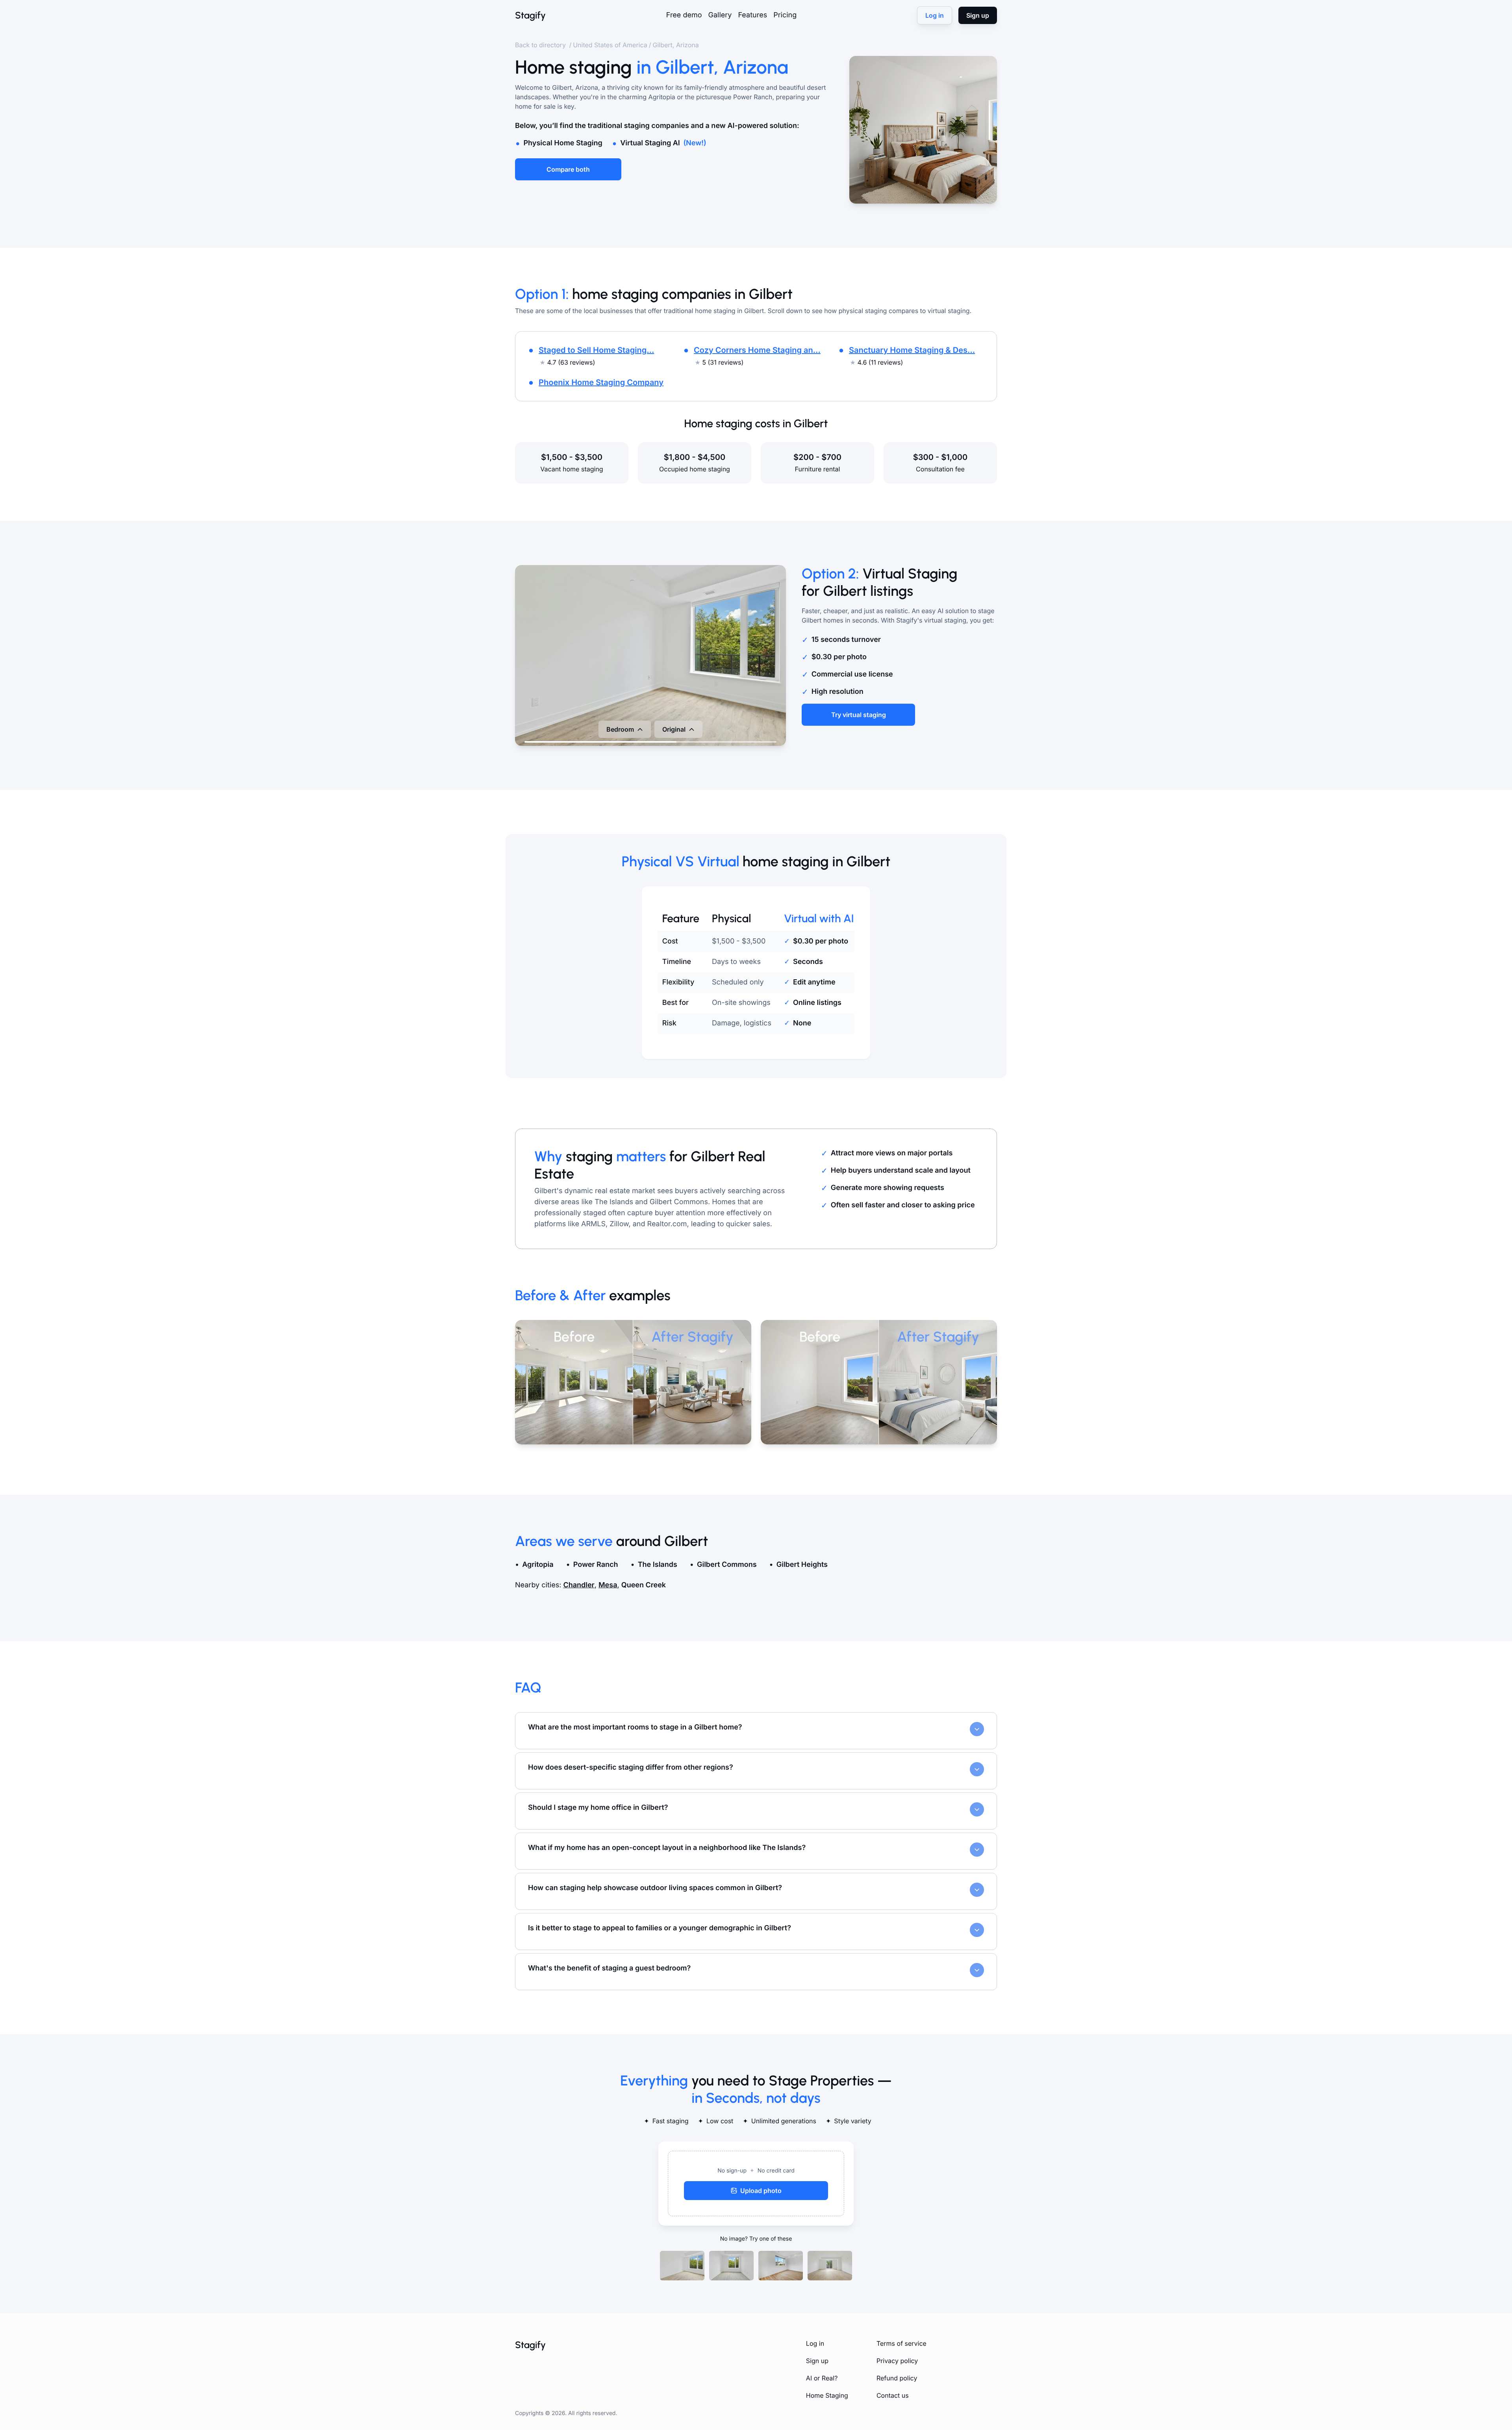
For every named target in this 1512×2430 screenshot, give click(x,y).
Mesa (608, 1585)
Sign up (817, 2361)
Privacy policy (897, 2361)
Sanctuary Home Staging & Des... (912, 350)
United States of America (610, 45)
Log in (815, 2343)
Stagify (530, 15)
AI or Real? (822, 2378)
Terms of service (901, 2343)
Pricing (785, 15)
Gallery (720, 15)
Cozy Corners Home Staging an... (757, 350)
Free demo (684, 15)
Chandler (579, 1585)
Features (752, 15)
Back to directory (541, 45)
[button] (756, 2183)
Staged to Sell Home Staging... (596, 350)
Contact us (893, 2395)
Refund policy (897, 2378)
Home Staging (827, 2395)
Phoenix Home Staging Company (601, 382)
